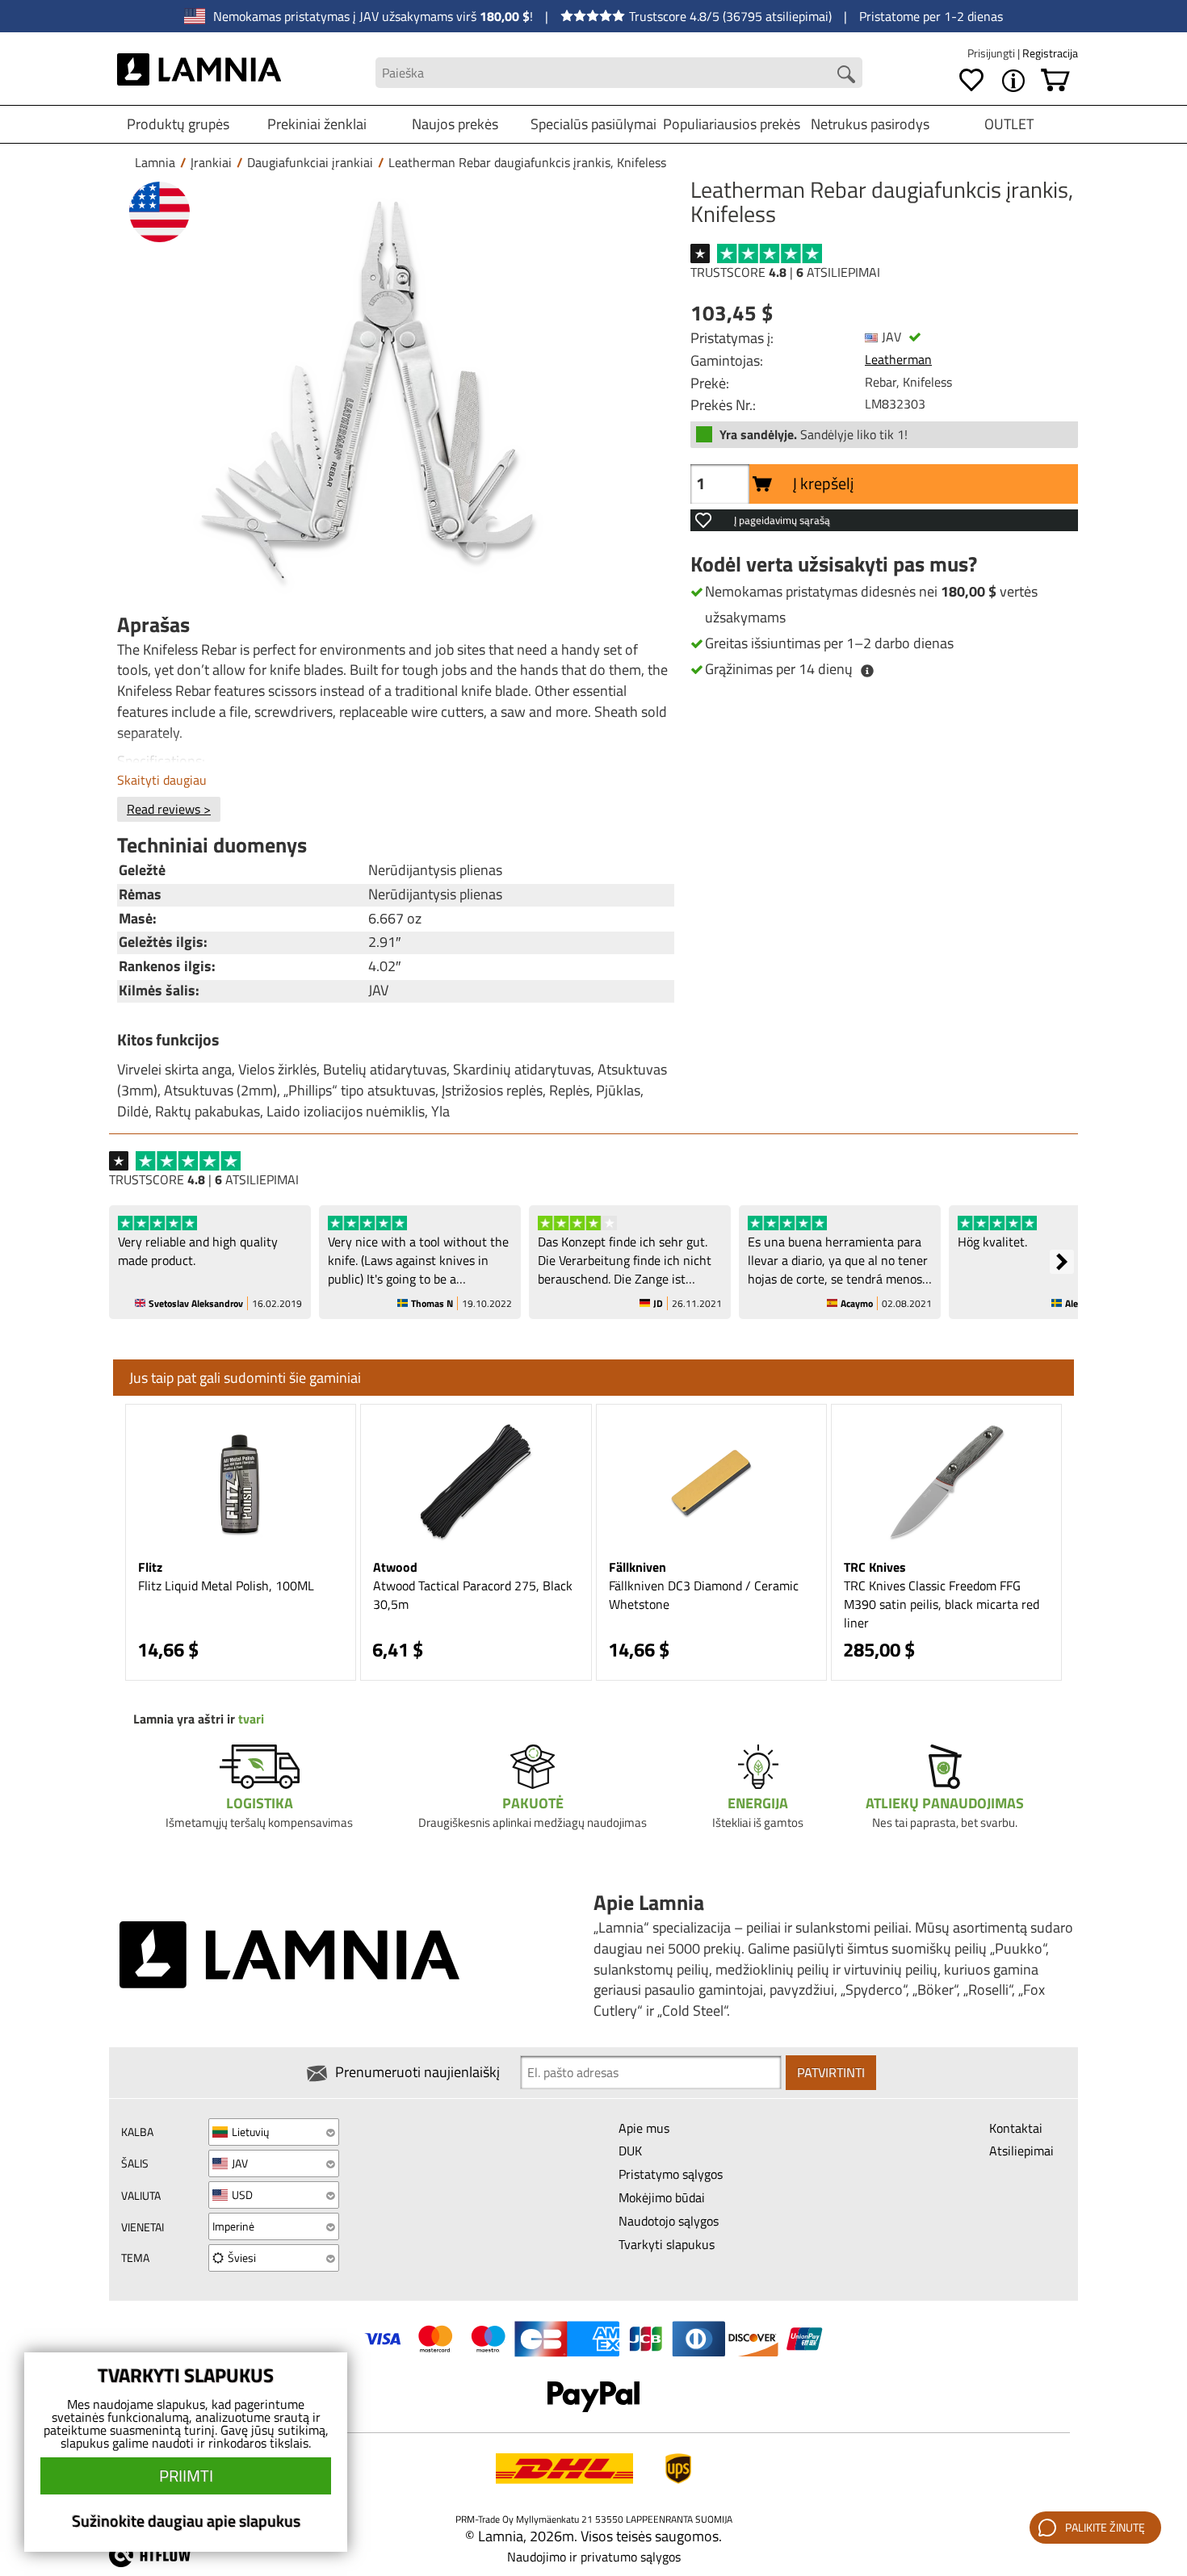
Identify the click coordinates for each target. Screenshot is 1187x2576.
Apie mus (644, 2128)
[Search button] (846, 74)
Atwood (395, 1567)
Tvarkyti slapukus (667, 2244)
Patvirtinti (831, 2072)
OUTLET (1009, 124)
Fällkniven (638, 1567)
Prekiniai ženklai (317, 124)
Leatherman (898, 359)
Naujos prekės (455, 124)
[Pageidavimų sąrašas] (971, 81)
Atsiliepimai (1021, 2151)
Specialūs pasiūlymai (593, 124)
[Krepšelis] (1055, 81)
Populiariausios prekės (732, 124)
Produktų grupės (178, 124)
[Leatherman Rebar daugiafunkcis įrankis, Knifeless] (392, 390)
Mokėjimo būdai (662, 2197)
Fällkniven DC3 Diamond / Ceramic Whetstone (704, 1595)
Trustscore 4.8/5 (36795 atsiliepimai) (730, 16)
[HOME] (199, 73)
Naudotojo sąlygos (669, 2221)
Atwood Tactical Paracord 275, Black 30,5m (473, 1595)
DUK (630, 2151)
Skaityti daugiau (162, 780)
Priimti (186, 2475)
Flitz (150, 1567)
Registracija (1050, 53)
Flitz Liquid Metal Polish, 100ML (226, 1585)
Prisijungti (992, 53)
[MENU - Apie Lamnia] (1013, 81)
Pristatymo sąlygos (671, 2174)
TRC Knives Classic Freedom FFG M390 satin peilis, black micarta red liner (942, 1604)
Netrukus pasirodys (870, 124)
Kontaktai (1016, 2128)
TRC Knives (875, 1567)
